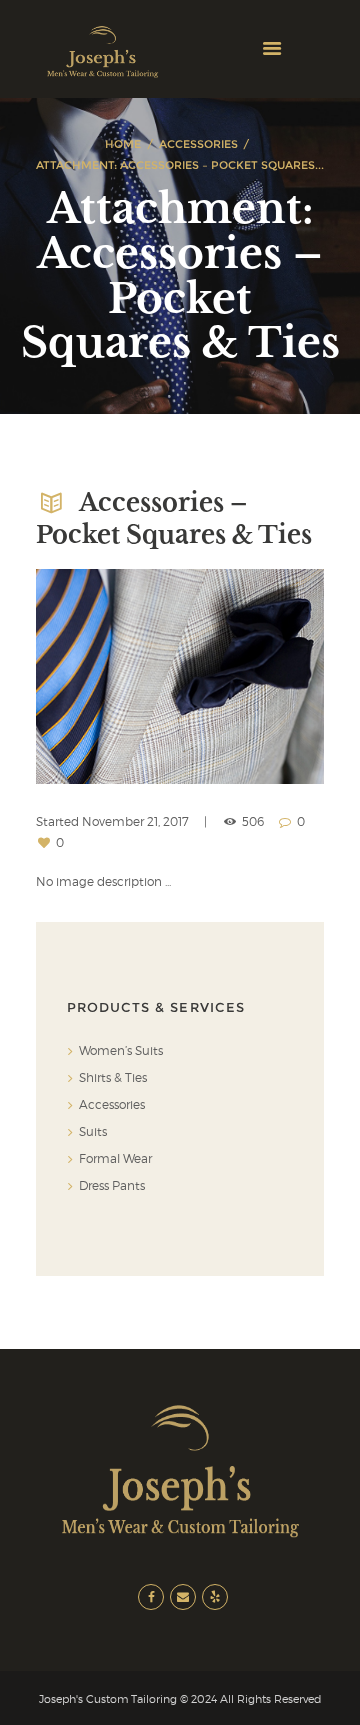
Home (123, 144)
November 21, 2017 (135, 821)
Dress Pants (112, 1185)
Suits (93, 1131)
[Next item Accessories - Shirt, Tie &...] (252, 677)
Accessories (198, 144)
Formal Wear (115, 1158)
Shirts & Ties (113, 1077)
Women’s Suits (121, 1050)
